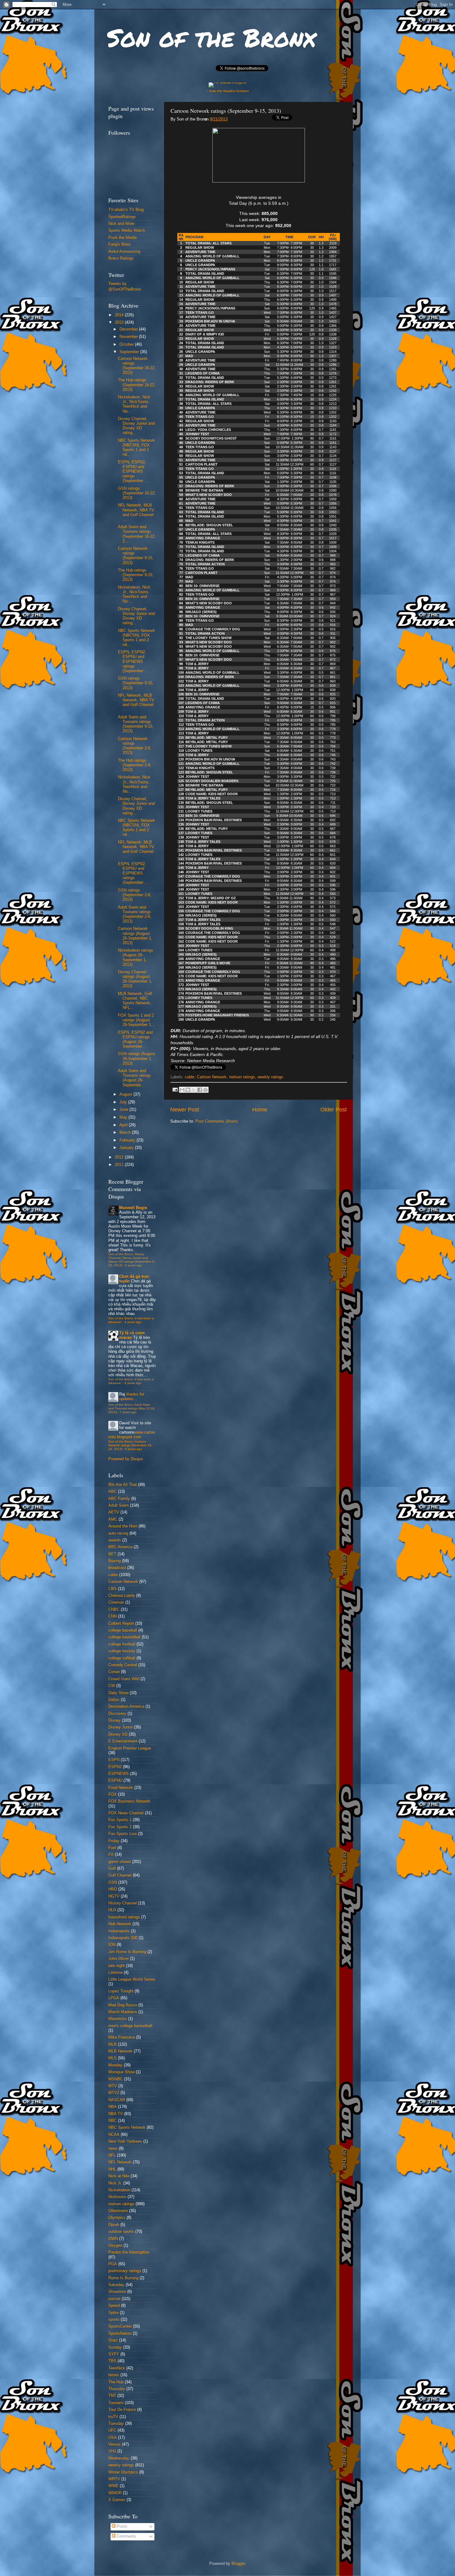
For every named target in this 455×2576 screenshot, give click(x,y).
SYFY (114, 2354)
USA (113, 2438)
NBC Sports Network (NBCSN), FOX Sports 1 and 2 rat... (136, 447)
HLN (112, 1910)
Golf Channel (120, 1875)
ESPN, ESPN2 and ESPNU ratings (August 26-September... (135, 1039)
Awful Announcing (124, 252)
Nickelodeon (119, 2190)
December (129, 329)
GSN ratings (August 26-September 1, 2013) (136, 1058)
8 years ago (134, 1449)
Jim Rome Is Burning (127, 1952)
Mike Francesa (122, 2037)
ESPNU (115, 1781)
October (127, 344)
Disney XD (118, 1734)
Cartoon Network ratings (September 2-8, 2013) (135, 746)
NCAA (114, 2135)
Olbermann (118, 2211)
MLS (113, 2058)
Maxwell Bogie (133, 1208)
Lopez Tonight (121, 1991)
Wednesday (119, 2458)
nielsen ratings (242, 1077)
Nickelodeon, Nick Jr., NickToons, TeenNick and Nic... (134, 404)
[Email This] (182, 1090)
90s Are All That (123, 1485)
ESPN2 (115, 1767)
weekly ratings (270, 1077)
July (124, 1102)
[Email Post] (175, 1089)
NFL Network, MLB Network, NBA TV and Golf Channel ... (136, 512)
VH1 (112, 2451)
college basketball (124, 1637)
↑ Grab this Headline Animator (228, 91)
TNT (112, 2396)
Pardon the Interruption (129, 2252)
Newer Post (185, 1110)
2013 (120, 322)
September (130, 352)
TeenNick (117, 2368)
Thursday (117, 2389)
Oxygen (115, 2245)
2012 (120, 1157)
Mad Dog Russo (123, 2005)
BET (112, 1554)
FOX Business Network (129, 1801)
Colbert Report (121, 1623)
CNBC (114, 1610)
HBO (113, 1889)
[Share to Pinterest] (206, 1090)
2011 (120, 1165)
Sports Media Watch (127, 230)
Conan (114, 1672)
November (129, 337)
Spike (113, 2313)
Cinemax (116, 1602)
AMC (113, 1519)
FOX (113, 1794)
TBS (112, 2361)
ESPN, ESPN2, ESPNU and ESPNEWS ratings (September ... (133, 471)
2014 (120, 315)
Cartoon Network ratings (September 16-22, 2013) (137, 366)
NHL (112, 2169)
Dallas (114, 1700)
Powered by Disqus (126, 1459)
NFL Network (120, 2162)
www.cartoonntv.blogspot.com (132, 1435)
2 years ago (134, 1265)
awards (115, 1540)
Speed (114, 2306)
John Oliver (119, 1959)
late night (117, 1966)
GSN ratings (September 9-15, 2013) (136, 683)
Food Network (121, 1788)
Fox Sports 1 (120, 1820)
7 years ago (128, 1412)
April (124, 1125)
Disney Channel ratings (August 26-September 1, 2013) (135, 979)
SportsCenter (120, 2326)
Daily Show (118, 1693)
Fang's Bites (119, 244)
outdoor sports (121, 2232)
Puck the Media (122, 238)
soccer (114, 2299)
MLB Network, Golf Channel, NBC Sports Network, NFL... (135, 1001)
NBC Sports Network (127, 2127)
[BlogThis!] (188, 1090)
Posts (121, 2526)
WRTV (114, 2479)
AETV (114, 1512)
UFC (112, 2430)
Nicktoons (117, 2197)
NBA (113, 2107)
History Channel (123, 1903)
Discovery (117, 1714)
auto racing (118, 1533)
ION (112, 1945)
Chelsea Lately (122, 1596)
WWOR (115, 2493)
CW (112, 1686)
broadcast (117, 1568)
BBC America (120, 1547)
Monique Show (121, 2072)
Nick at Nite (119, 2176)
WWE (113, 2486)
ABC (113, 1492)
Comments (126, 2536)
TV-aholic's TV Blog (126, 210)
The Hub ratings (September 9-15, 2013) (136, 575)
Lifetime (115, 1973)
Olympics (117, 2218)
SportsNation (120, 2333)
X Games (117, 2500)
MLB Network (120, 2051)
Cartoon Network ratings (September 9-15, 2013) (136, 556)
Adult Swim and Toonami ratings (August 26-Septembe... (134, 1078)
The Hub (116, 2382)
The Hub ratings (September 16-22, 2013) (137, 385)
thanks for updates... (132, 1397)
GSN (113, 1882)
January (127, 1148)
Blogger (238, 2564)
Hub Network (120, 1924)
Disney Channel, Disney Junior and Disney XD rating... (136, 426)
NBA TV (116, 2114)
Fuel (112, 1848)
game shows (120, 1862)
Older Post (334, 1110)
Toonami (116, 2403)
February (128, 1140)
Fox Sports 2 (120, 1827)
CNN (113, 1616)
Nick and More (121, 224)
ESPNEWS (119, 1774)
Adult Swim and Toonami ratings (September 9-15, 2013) (136, 724)
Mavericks (118, 2019)
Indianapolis (119, 1931)
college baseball (123, 1630)
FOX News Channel (126, 1813)
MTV (113, 2086)
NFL (112, 2155)
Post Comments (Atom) (217, 1121)
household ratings (124, 1917)
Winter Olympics (123, 2472)
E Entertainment (123, 1741)
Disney (115, 1720)
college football (122, 1644)
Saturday (116, 2285)
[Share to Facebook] (200, 1090)
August (126, 1094)
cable (190, 1077)
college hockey (122, 1651)
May (124, 1117)
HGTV (114, 1896)
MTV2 (114, 2093)
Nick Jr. (115, 2183)
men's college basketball (130, 2026)
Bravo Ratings (121, 258)
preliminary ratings (125, 2271)
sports (114, 2320)
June (124, 1110)
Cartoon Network (212, 1077)
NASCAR (117, 2100)
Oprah (114, 2225)
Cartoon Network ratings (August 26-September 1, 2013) (135, 936)
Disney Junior (121, 1727)
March (126, 1132)
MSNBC (116, 2079)
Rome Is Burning (123, 2278)
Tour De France (122, 2410)
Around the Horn (123, 1526)
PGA (113, 2264)
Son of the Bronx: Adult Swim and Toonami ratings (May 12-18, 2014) (132, 1408)
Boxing (115, 1561)
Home (260, 1110)
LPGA (114, 1998)
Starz (113, 2340)
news (113, 2149)
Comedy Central (123, 1665)
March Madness (123, 2012)
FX (111, 1855)
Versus (115, 2444)
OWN (113, 2239)
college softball (122, 1658)
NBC (113, 2121)
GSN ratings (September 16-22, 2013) (137, 493)
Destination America (126, 1706)
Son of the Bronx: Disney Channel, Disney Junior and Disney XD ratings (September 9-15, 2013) (132, 1260)
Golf (112, 1868)
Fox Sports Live (123, 1834)
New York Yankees (125, 2141)
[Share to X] (194, 1090)
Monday (115, 2065)
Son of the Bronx (211, 37)
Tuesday (116, 2424)
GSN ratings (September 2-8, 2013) (135, 895)
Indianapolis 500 (123, 1938)
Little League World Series (132, 1979)
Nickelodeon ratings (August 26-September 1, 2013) (136, 957)
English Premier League (130, 1748)
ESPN (114, 1760)
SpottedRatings (122, 217)
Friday (114, 1841)
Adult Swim (119, 1505)
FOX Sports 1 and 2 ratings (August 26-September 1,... (137, 1020)
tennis (114, 2375)
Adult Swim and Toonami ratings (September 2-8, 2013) (135, 914)
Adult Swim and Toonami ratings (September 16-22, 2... (137, 534)
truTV (113, 2417)
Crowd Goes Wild (124, 1679)
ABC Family (119, 1499)
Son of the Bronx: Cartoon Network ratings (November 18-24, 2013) (130, 1445)
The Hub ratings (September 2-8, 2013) (135, 765)
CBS (113, 1589)
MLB (113, 2044)
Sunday (115, 2347)
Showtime (117, 2292)
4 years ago (133, 1322)
